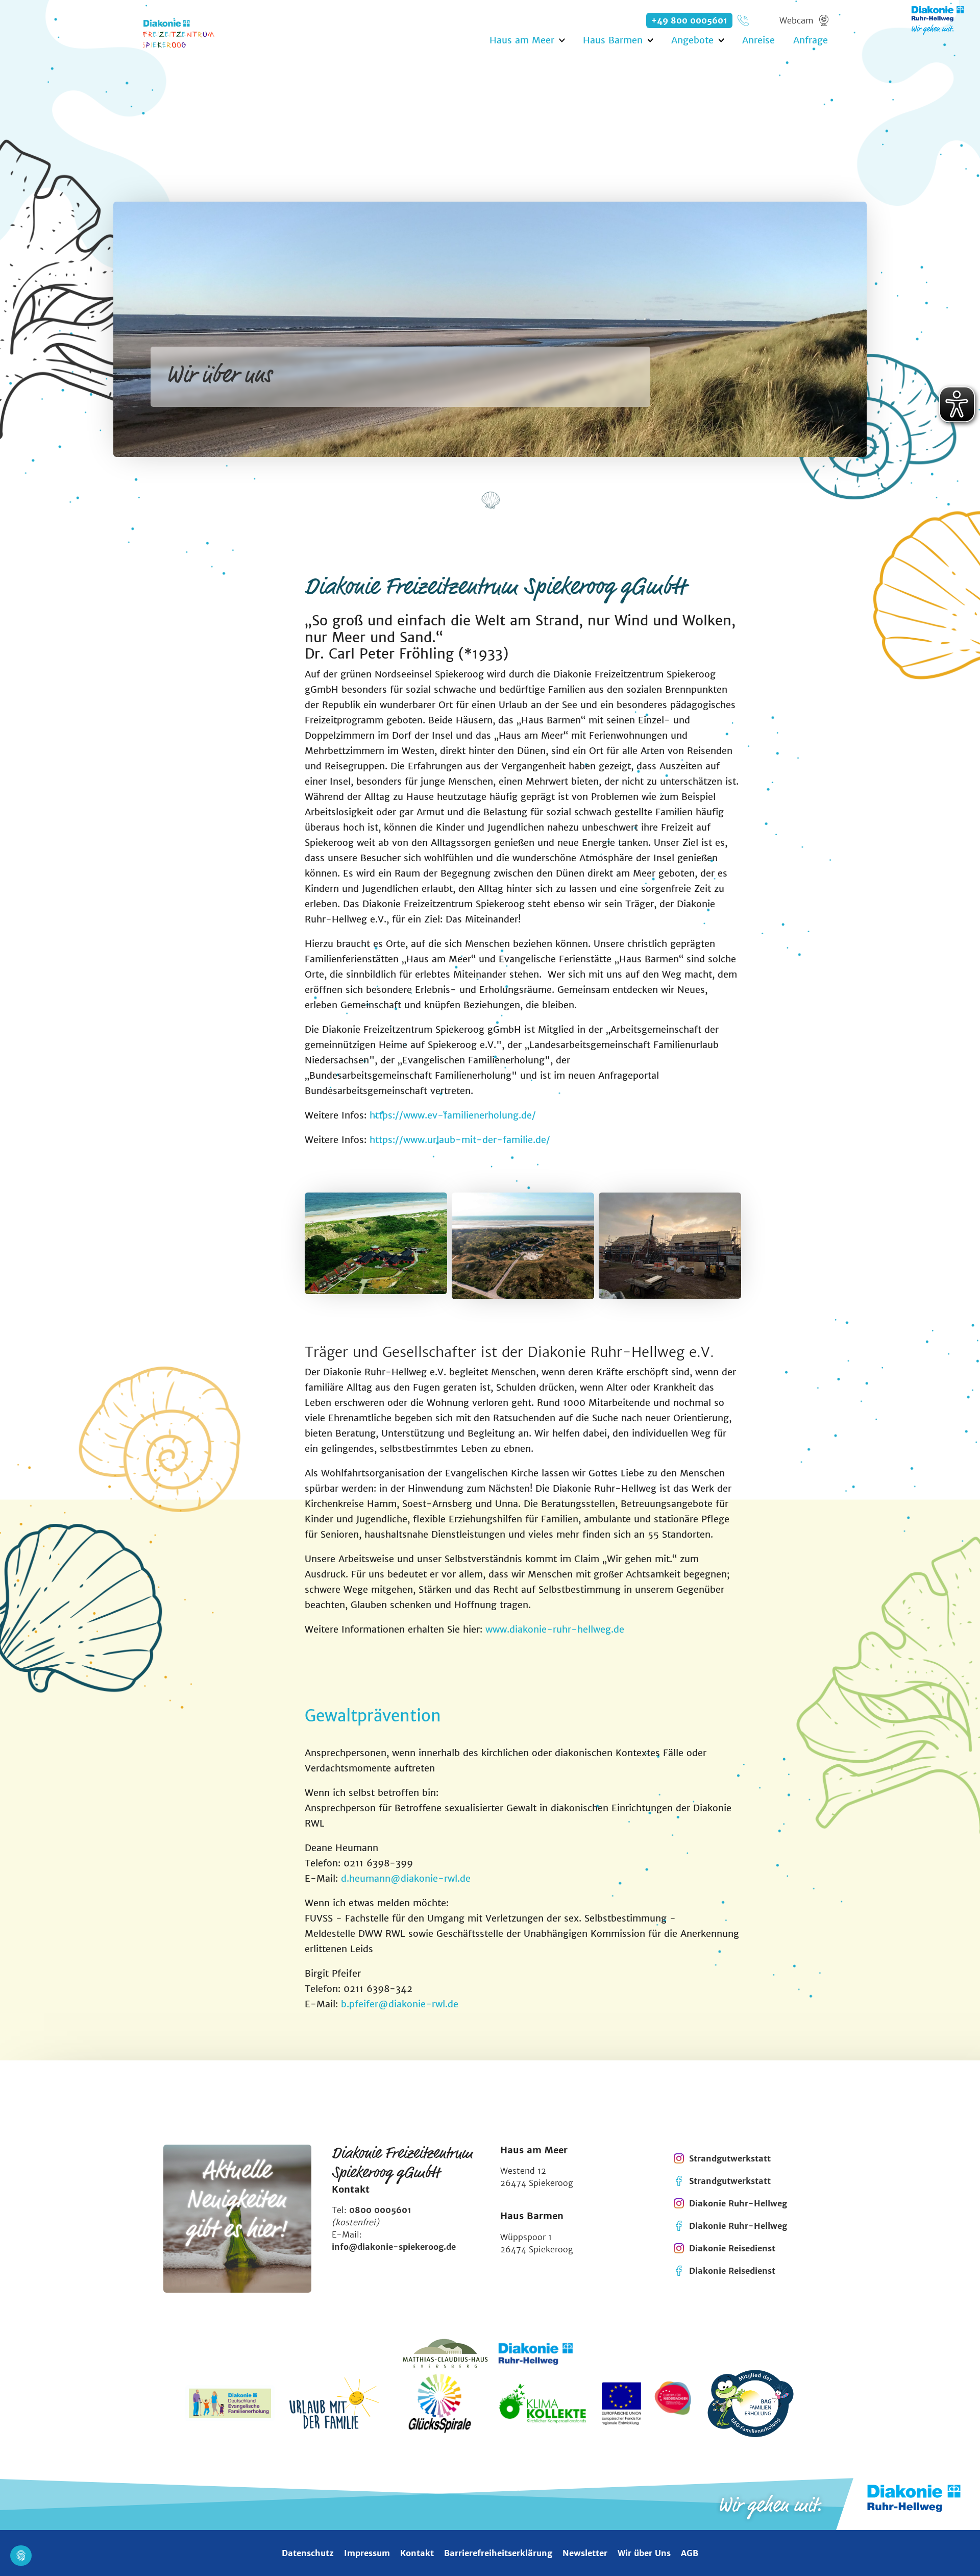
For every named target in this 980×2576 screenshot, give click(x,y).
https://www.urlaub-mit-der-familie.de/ (460, 1140)
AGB (690, 2553)
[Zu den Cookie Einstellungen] (21, 2556)
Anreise (758, 40)
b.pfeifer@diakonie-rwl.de (400, 2004)
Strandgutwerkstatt (730, 2158)
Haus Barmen (613, 40)
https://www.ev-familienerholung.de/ (453, 1115)
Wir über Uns (644, 2553)
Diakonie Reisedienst (732, 2248)
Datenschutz (308, 2553)
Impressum (367, 2553)
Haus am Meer (522, 40)
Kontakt (417, 2553)
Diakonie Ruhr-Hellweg (738, 2203)
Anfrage (811, 40)
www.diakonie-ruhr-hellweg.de (555, 1629)
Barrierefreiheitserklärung (498, 2553)
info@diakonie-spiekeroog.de (394, 2247)
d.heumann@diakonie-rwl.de (406, 1878)
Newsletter (585, 2553)
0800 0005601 (380, 2210)
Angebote (692, 40)
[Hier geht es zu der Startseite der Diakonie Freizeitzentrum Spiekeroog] (186, 33)
